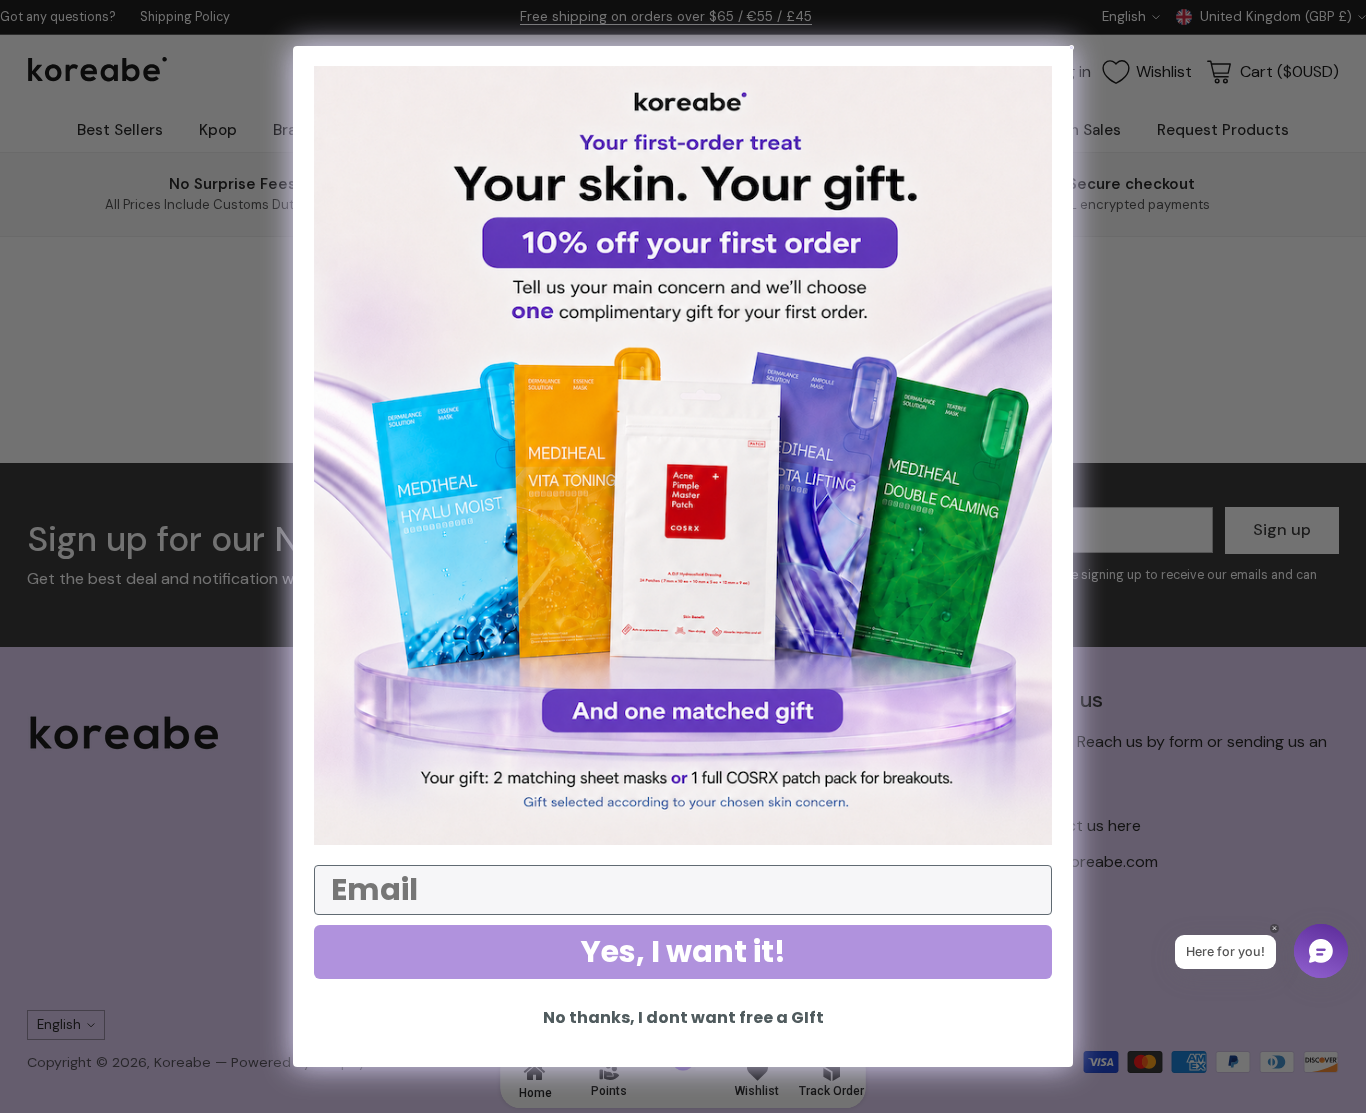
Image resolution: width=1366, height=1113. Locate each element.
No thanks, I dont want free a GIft (683, 1017)
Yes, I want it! (683, 951)
